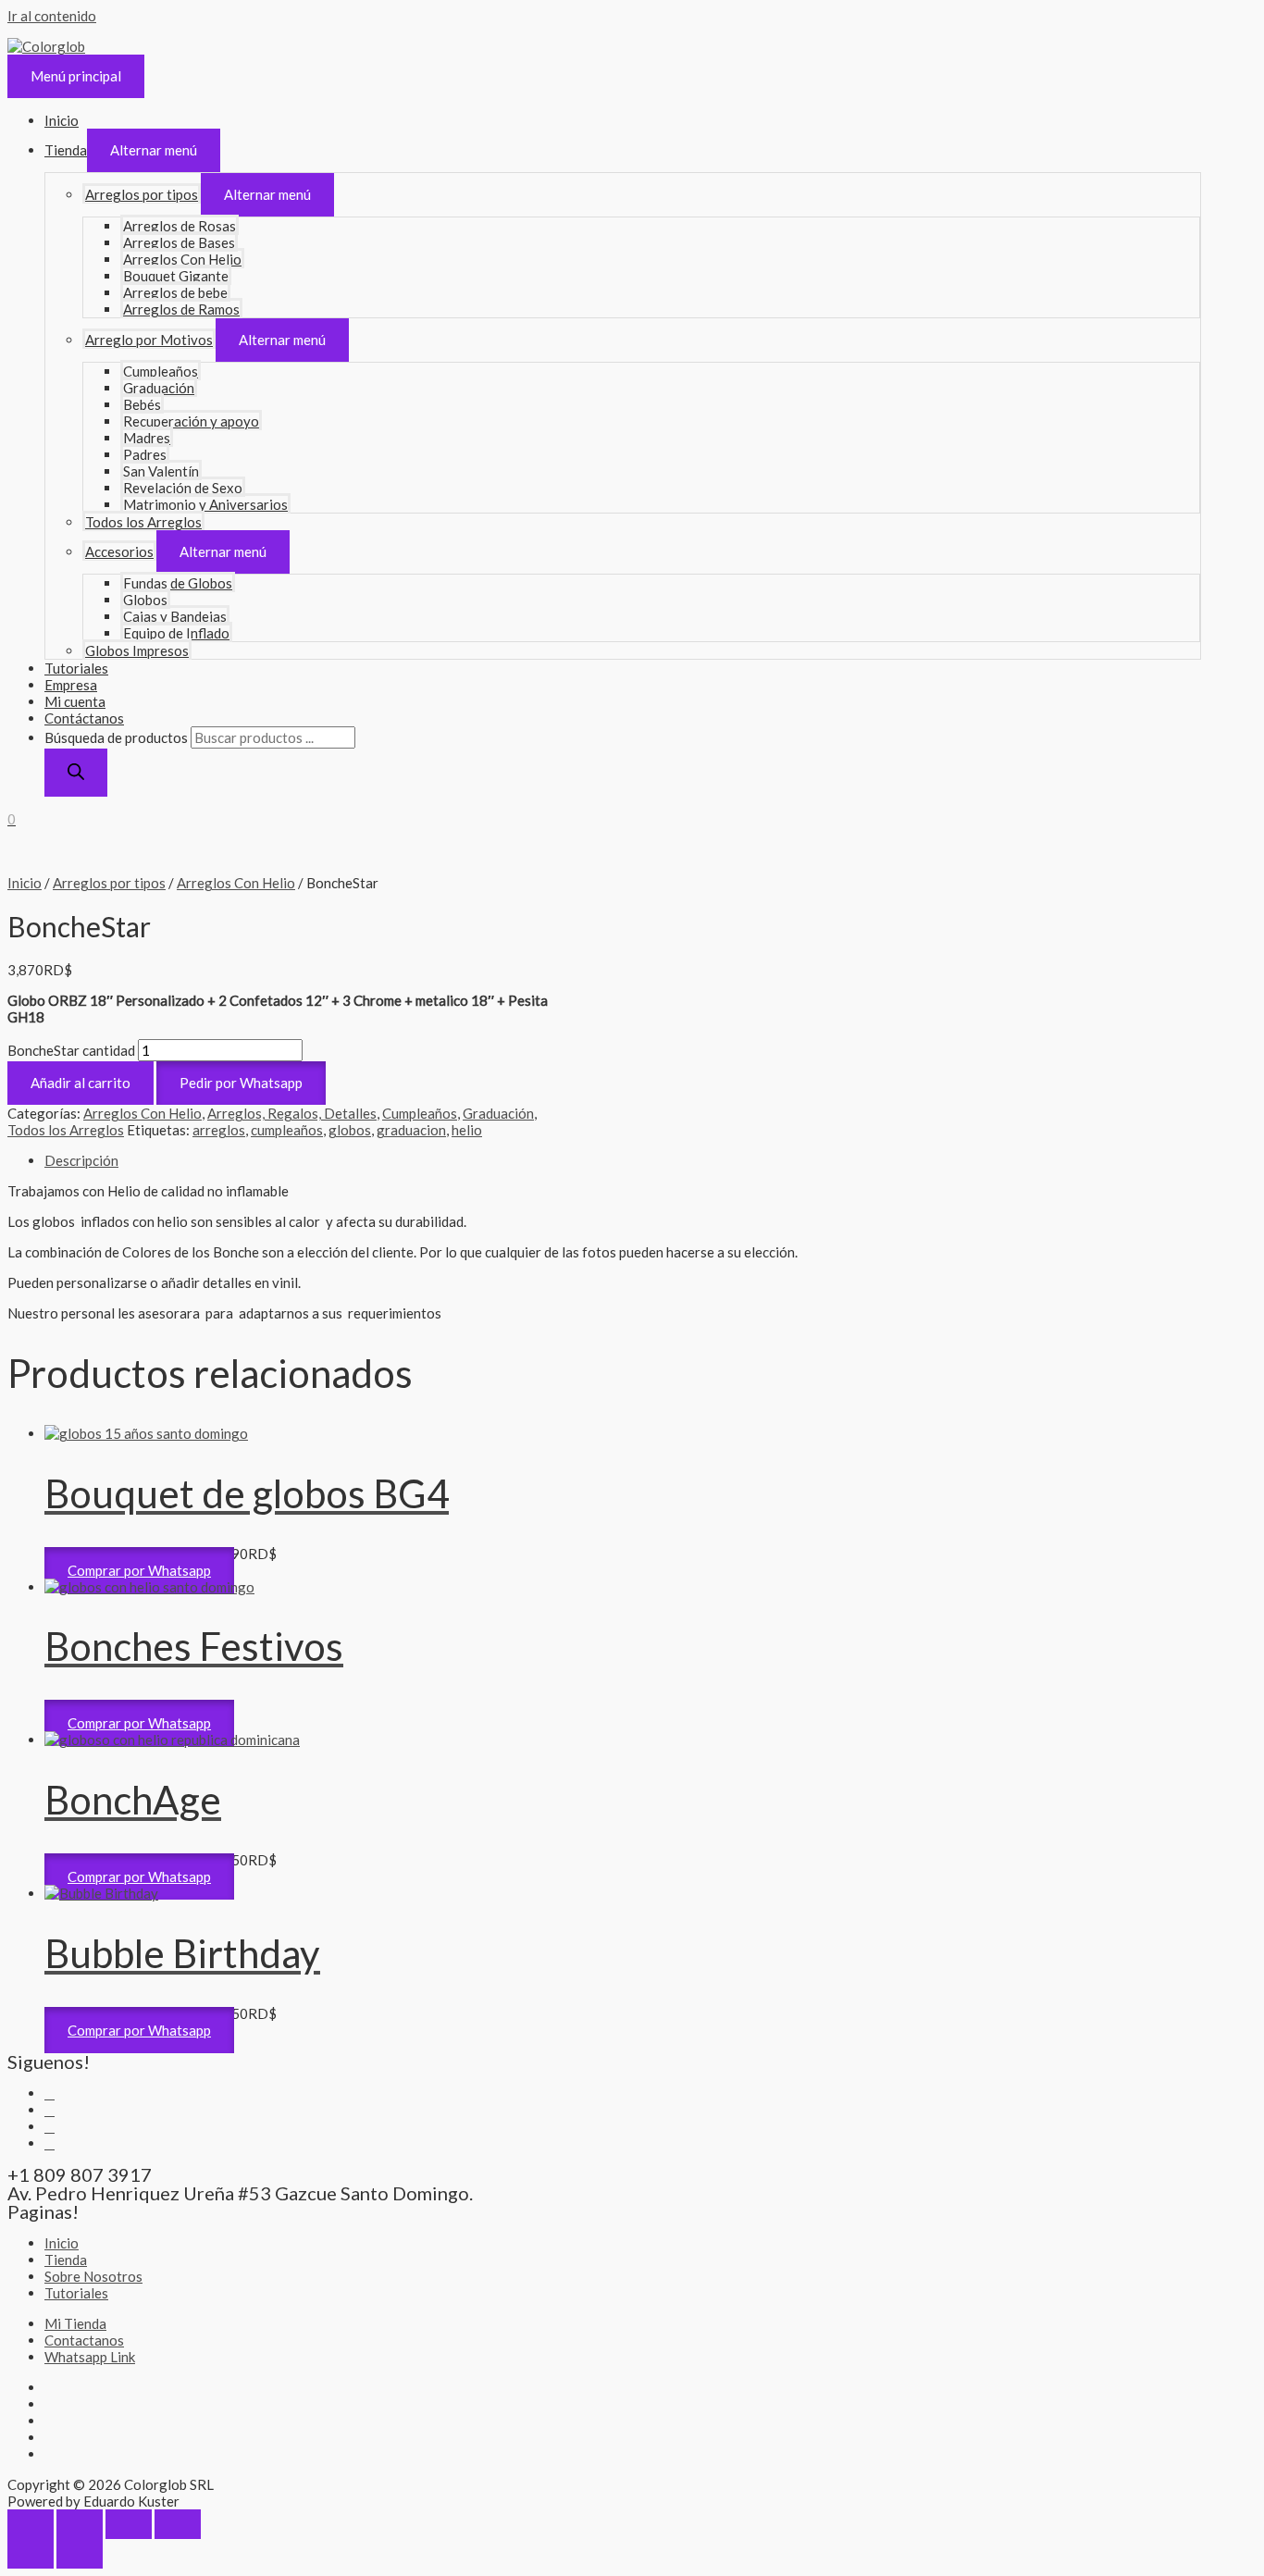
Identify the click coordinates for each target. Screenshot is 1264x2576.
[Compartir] (129, 2524)
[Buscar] (76, 773)
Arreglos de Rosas (180, 226)
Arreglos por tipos (142, 194)
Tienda (66, 150)
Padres (145, 454)
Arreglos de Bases (179, 242)
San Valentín (161, 471)
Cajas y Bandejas (175, 616)
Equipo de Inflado (176, 633)
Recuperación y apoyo (191, 421)
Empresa (71, 685)
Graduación (159, 388)
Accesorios (119, 551)
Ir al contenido (52, 16)
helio (467, 1130)
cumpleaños (287, 1130)
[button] (241, 1083)
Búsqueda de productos (116, 737)
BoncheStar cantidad (71, 1050)
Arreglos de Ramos (181, 309)
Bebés (142, 404)
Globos (145, 600)
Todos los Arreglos (143, 522)
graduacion (411, 1130)
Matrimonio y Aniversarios (205, 504)
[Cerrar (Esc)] (178, 2524)
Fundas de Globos (178, 583)
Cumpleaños (161, 371)
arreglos (219, 1130)
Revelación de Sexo (183, 488)
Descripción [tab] (81, 1160)
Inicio (62, 120)
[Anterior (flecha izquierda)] (31, 2554)
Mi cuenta (75, 701)
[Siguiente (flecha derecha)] (80, 2554)
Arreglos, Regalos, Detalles (292, 1113)
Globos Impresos (137, 650)
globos (350, 1130)
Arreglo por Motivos (149, 340)
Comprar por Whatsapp (139, 1570)
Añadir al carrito (81, 1083)
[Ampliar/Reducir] (31, 2524)
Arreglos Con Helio (182, 259)
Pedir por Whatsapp (241, 1083)
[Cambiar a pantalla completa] (80, 2524)
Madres (147, 438)
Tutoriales (76, 668)
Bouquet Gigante (176, 276)
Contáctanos (84, 718)
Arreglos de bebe (175, 292)
